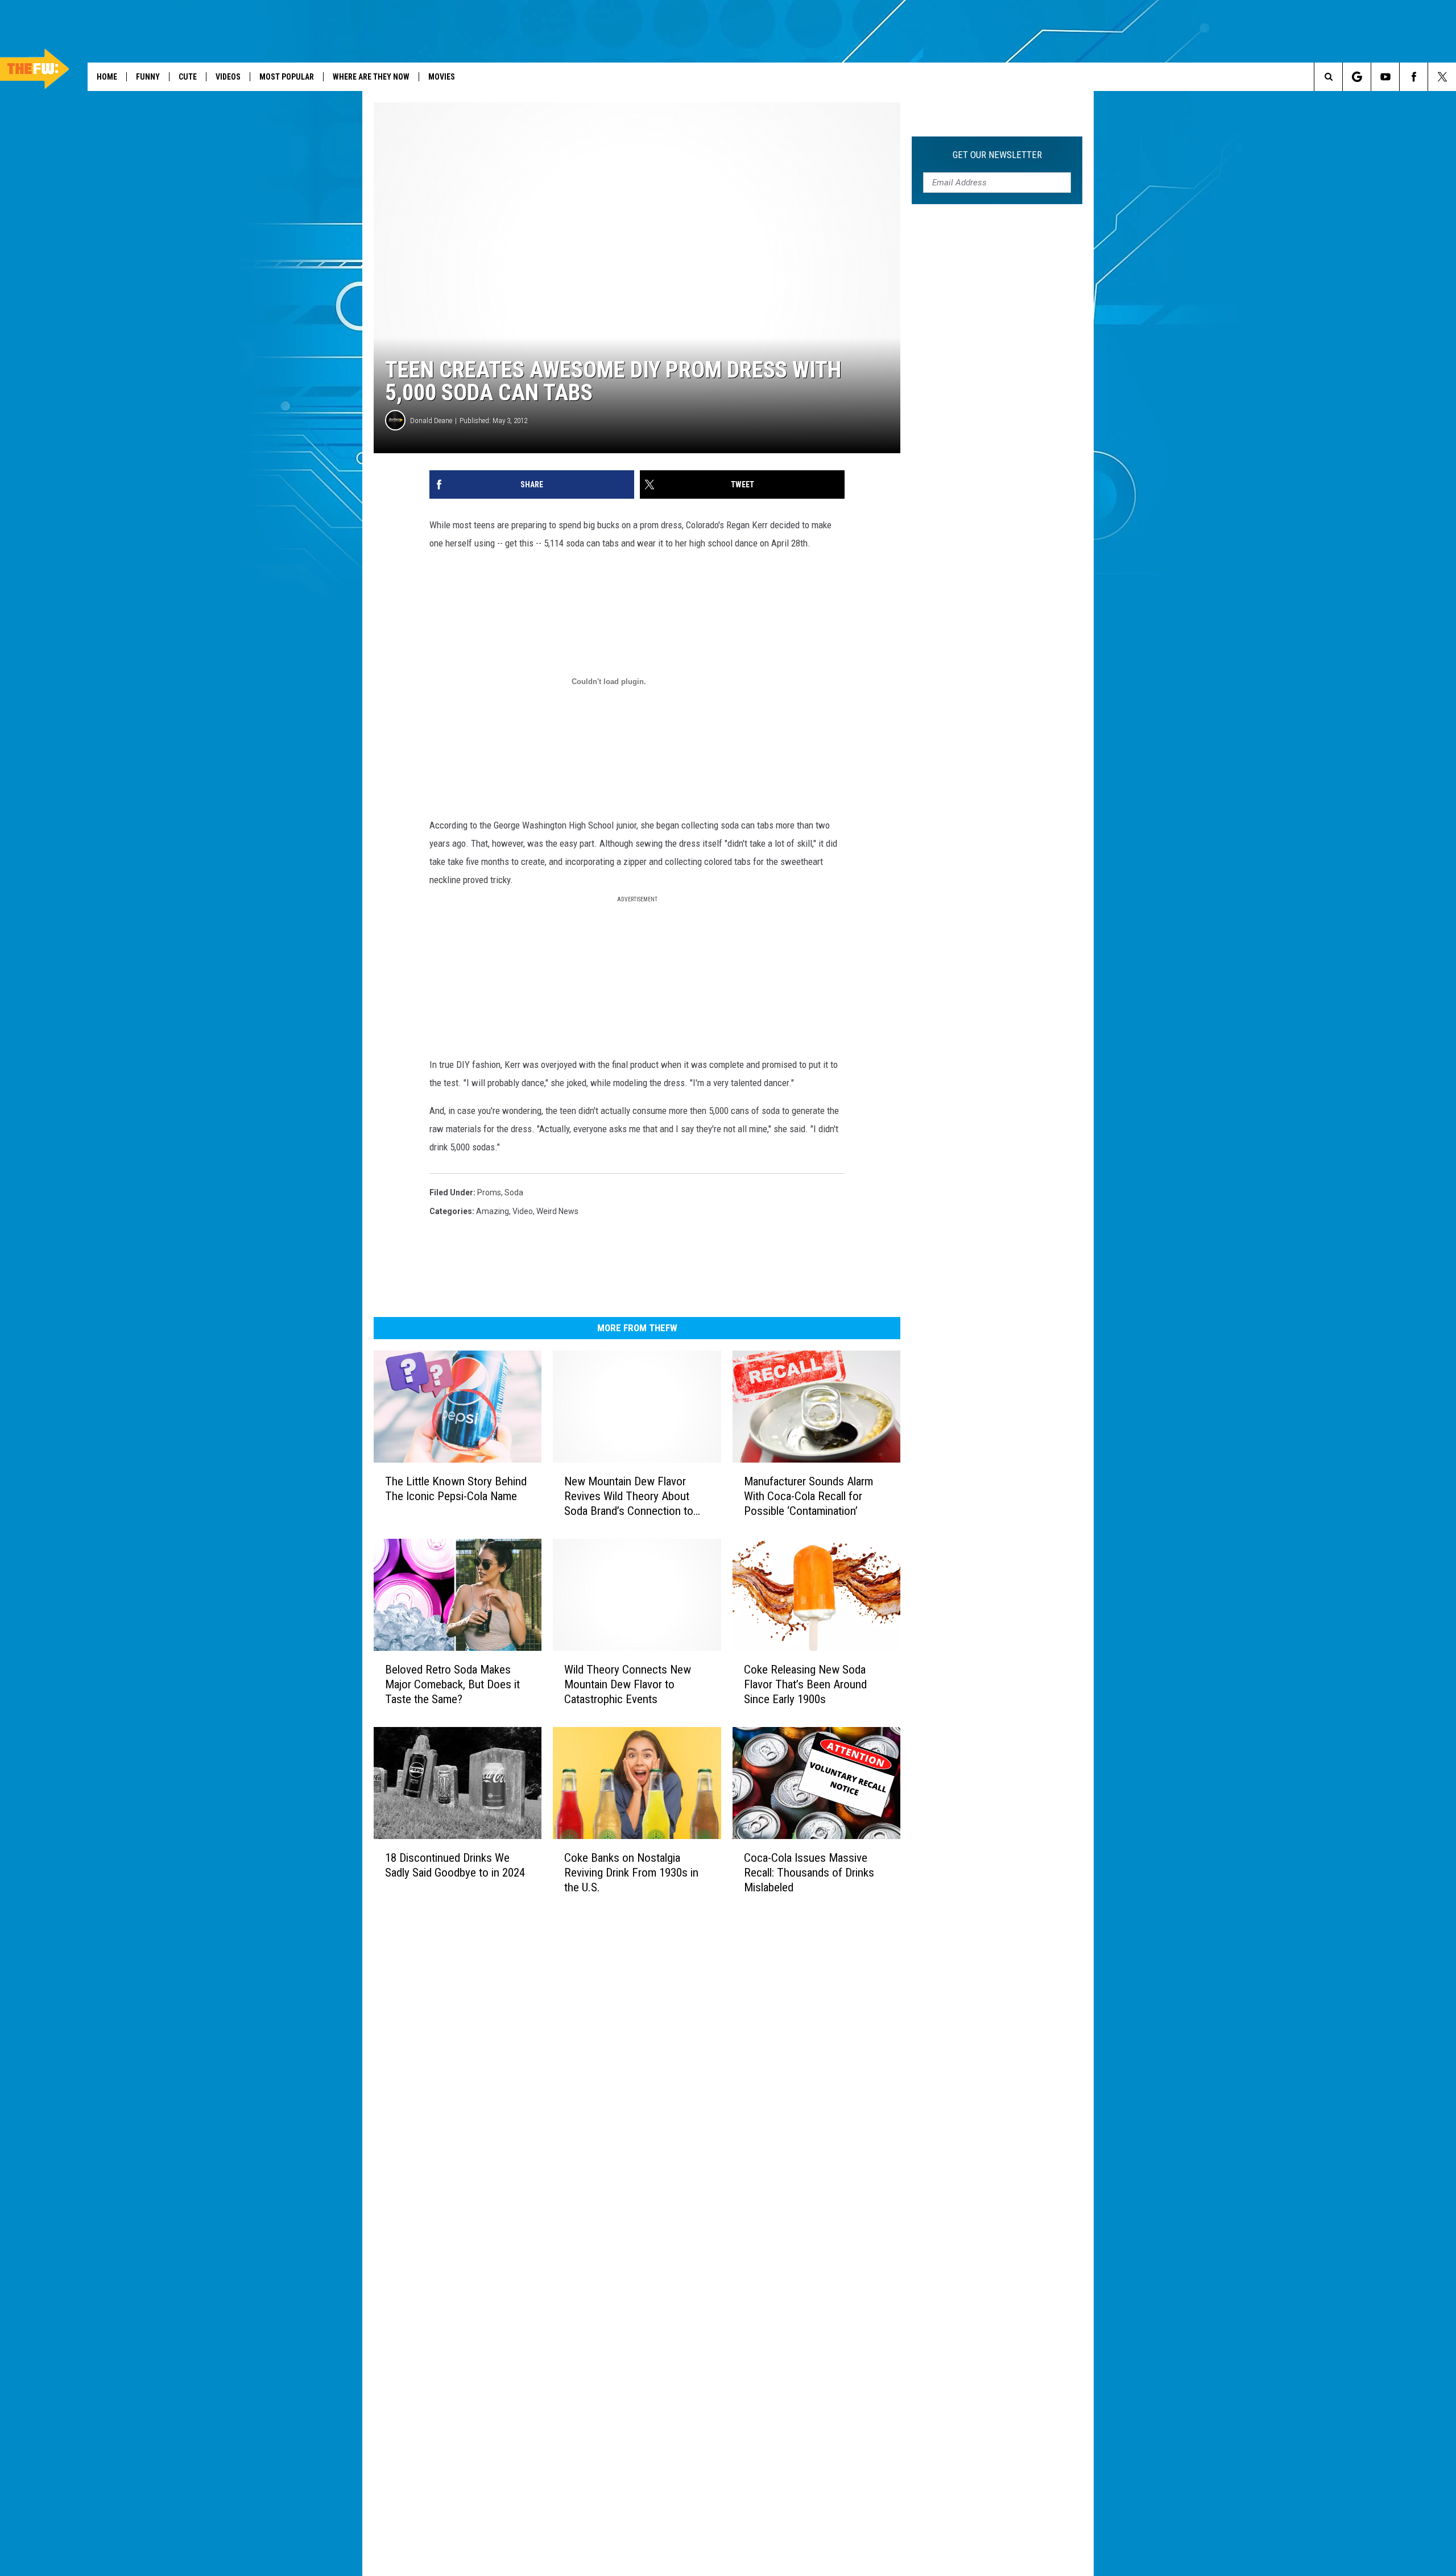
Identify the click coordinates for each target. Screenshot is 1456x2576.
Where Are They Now (371, 77)
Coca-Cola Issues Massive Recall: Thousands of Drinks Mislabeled (809, 1873)
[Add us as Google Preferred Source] (1357, 77)
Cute (188, 77)
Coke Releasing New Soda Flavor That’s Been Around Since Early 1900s (805, 1684)
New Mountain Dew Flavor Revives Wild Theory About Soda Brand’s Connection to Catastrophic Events (629, 1496)
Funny (148, 77)
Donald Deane (431, 421)
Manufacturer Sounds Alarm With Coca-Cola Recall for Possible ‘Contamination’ (808, 1496)
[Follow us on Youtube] (1385, 77)
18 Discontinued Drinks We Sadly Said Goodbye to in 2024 (455, 1865)
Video (523, 1211)
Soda (514, 1192)
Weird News (557, 1211)
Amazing (493, 1211)
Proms (489, 1192)
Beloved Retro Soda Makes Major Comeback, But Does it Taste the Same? (452, 1684)
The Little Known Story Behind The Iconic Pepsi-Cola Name (456, 1489)
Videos (228, 77)
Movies (442, 77)
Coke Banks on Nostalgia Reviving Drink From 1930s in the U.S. (631, 1872)
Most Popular (287, 77)
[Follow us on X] (1442, 77)
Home (107, 77)
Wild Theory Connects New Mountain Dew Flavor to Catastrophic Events (628, 1684)
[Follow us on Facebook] (1414, 77)
